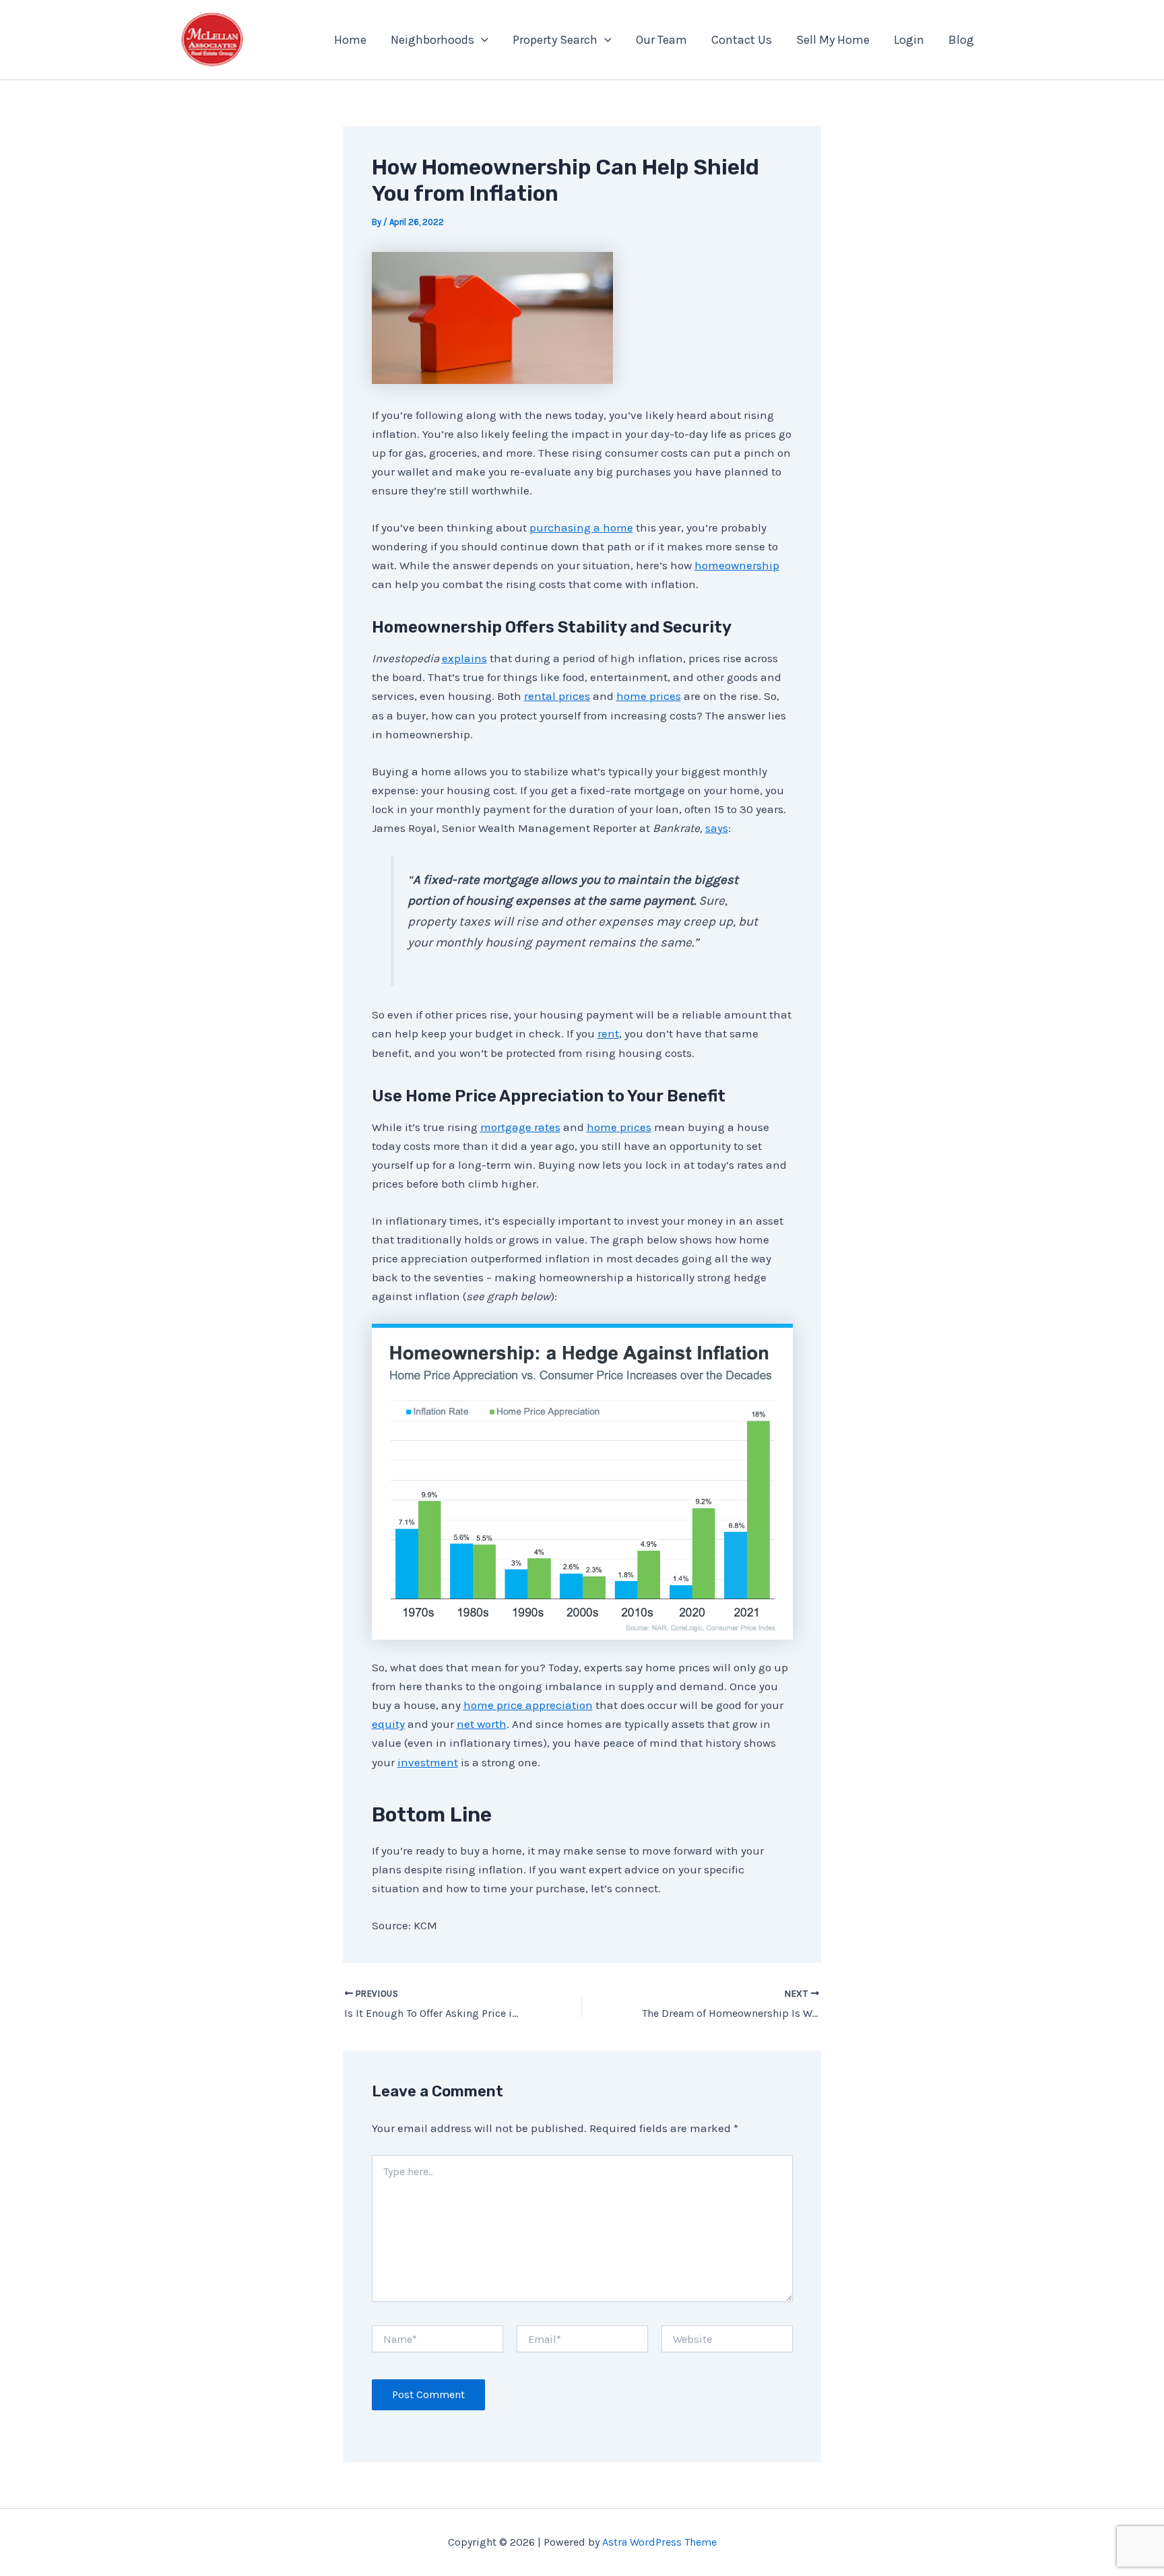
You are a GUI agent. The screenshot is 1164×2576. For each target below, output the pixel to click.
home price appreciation (528, 1705)
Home (350, 40)
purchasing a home (581, 527)
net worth (482, 1724)
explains (464, 658)
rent (608, 1033)
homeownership (737, 565)
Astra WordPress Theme (659, 2542)
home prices (649, 696)
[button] (481, 40)
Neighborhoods (432, 40)
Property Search (555, 40)
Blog (961, 40)
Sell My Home (833, 40)
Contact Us (742, 40)
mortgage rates (520, 1127)
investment (428, 1762)
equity (388, 1724)
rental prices (557, 696)
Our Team (661, 40)
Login (909, 40)
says (717, 828)
